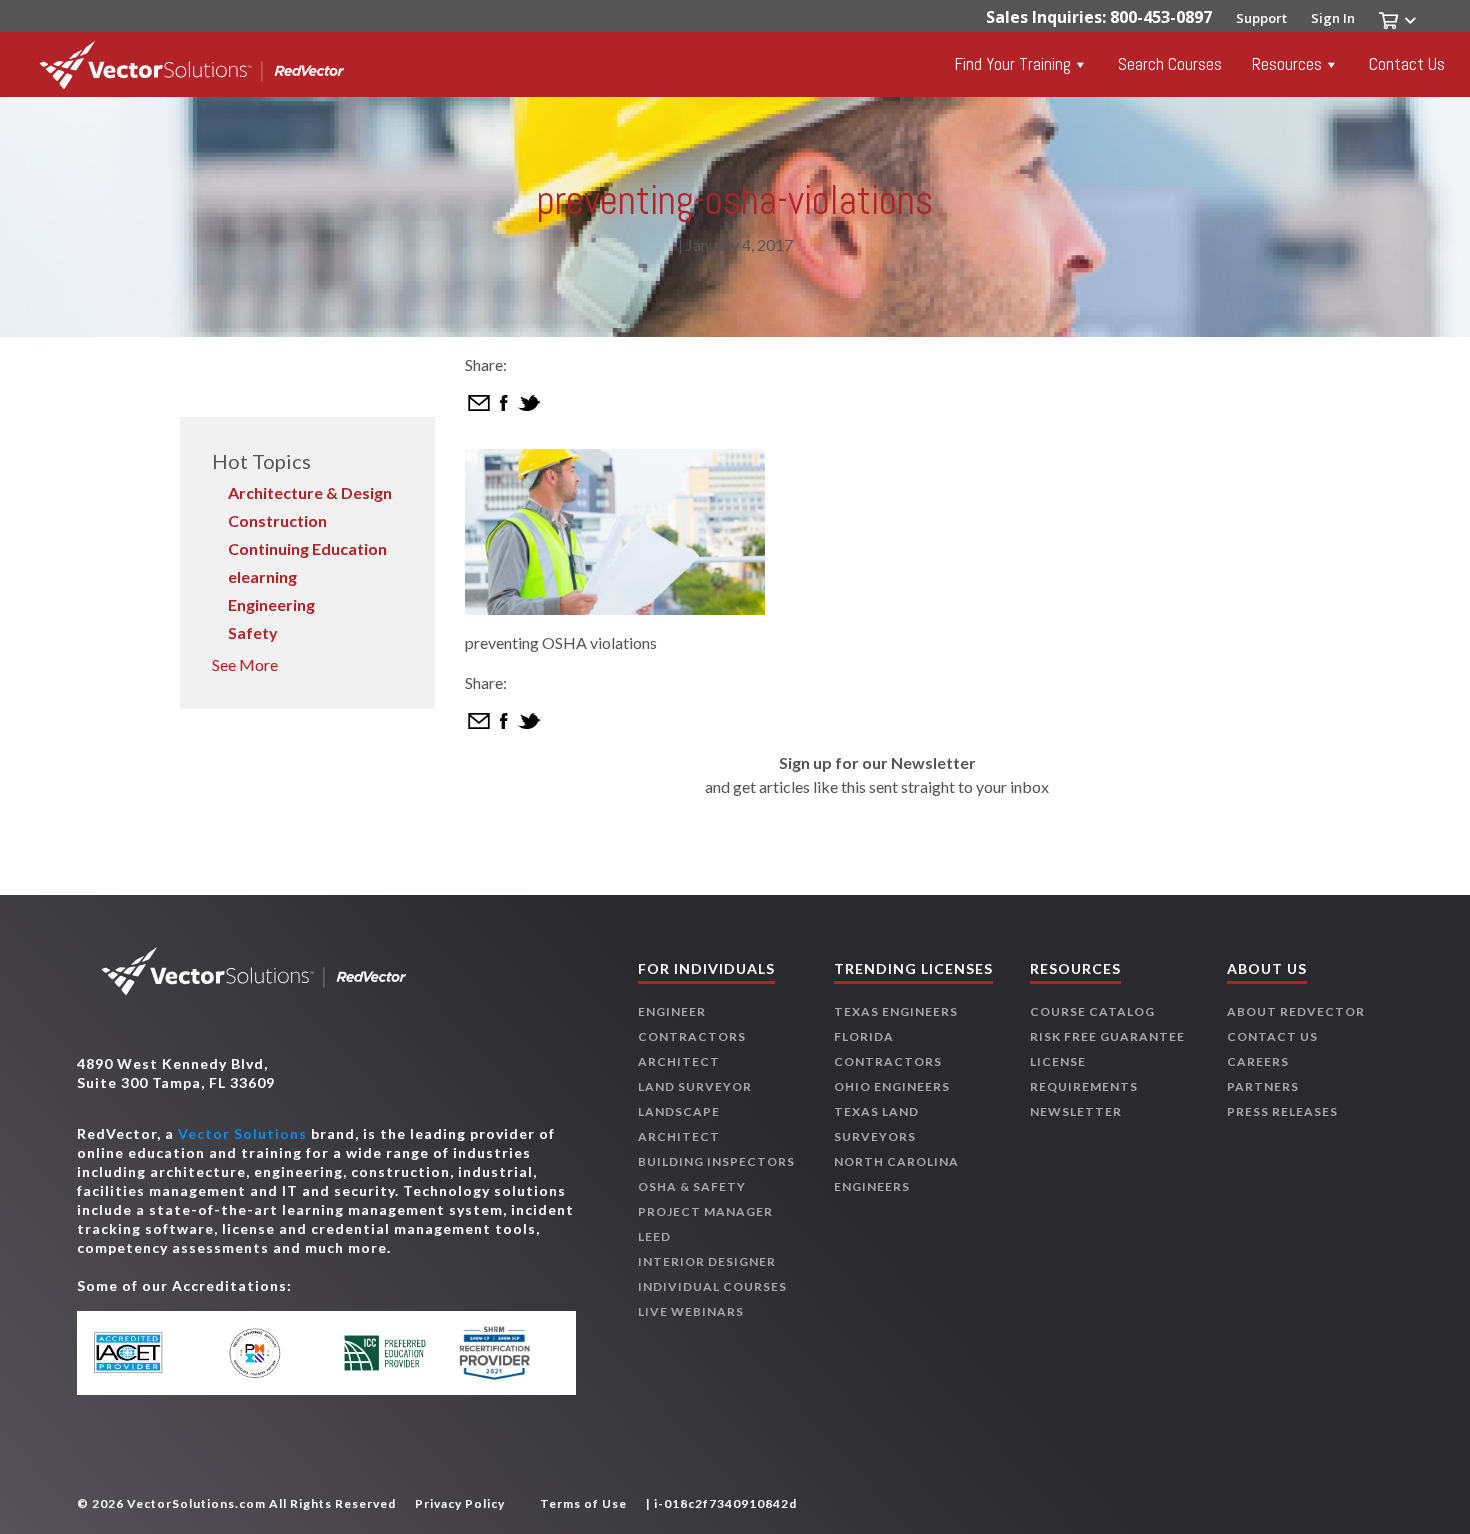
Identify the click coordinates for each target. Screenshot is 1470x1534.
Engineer (672, 1011)
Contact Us (1407, 64)
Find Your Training (1013, 64)
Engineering (271, 604)
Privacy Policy (460, 1503)
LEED (654, 1236)
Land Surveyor (695, 1086)
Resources (1287, 64)
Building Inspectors (716, 1161)
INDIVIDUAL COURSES (712, 1286)
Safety (253, 632)
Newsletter (1076, 1111)
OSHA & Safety (692, 1186)
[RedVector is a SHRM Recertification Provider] (502, 1353)
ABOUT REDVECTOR (1296, 1011)
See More (245, 664)
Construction (277, 520)
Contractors (692, 1036)
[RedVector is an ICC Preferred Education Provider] (384, 1352)
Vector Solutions (242, 1133)
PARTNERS (1263, 1086)
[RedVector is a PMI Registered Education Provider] (267, 1353)
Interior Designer (707, 1261)
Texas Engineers (896, 1011)
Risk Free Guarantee (1107, 1036)
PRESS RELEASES (1282, 1111)
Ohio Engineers (892, 1086)
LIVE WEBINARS (691, 1311)
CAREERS (1258, 1061)
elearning (262, 576)
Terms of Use (583, 1503)
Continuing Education (307, 548)
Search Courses (1170, 64)
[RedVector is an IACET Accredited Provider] (150, 1353)
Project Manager (705, 1211)
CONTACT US (1272, 1036)
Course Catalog (1092, 1011)
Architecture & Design (310, 492)
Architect (679, 1061)
